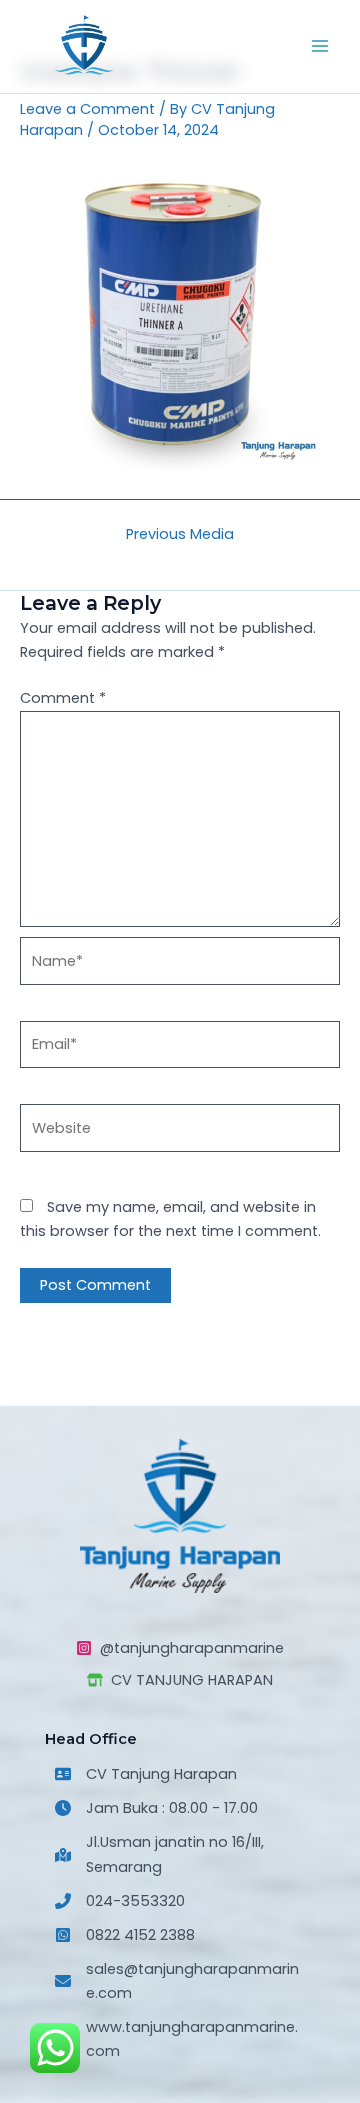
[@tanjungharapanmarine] (180, 1648)
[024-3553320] (120, 1901)
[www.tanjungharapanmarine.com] (180, 2039)
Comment (63, 698)
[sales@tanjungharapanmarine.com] (180, 1981)
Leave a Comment (87, 109)
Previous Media (180, 534)
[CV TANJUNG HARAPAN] (180, 1680)
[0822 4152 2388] (125, 1935)
